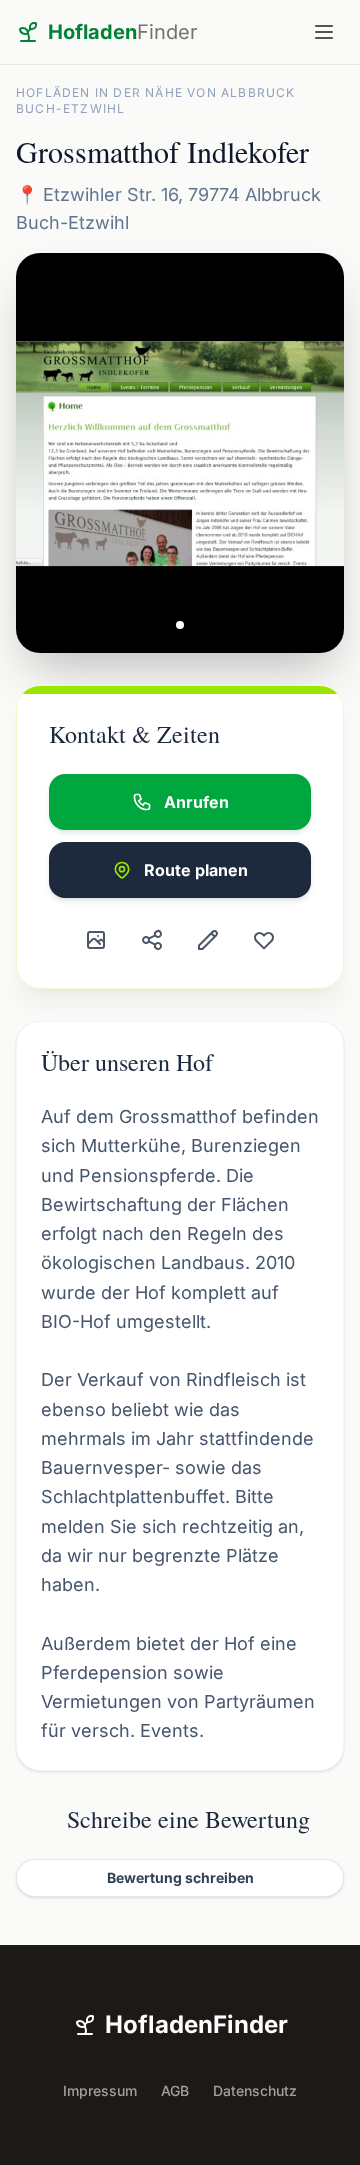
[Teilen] (152, 940)
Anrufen (196, 802)
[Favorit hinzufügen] (264, 940)
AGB (175, 2090)
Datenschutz (255, 2090)
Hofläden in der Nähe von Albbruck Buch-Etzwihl (156, 100)
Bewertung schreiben (180, 1877)
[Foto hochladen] (96, 940)
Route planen (196, 870)
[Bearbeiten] (208, 940)
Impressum (100, 2090)
